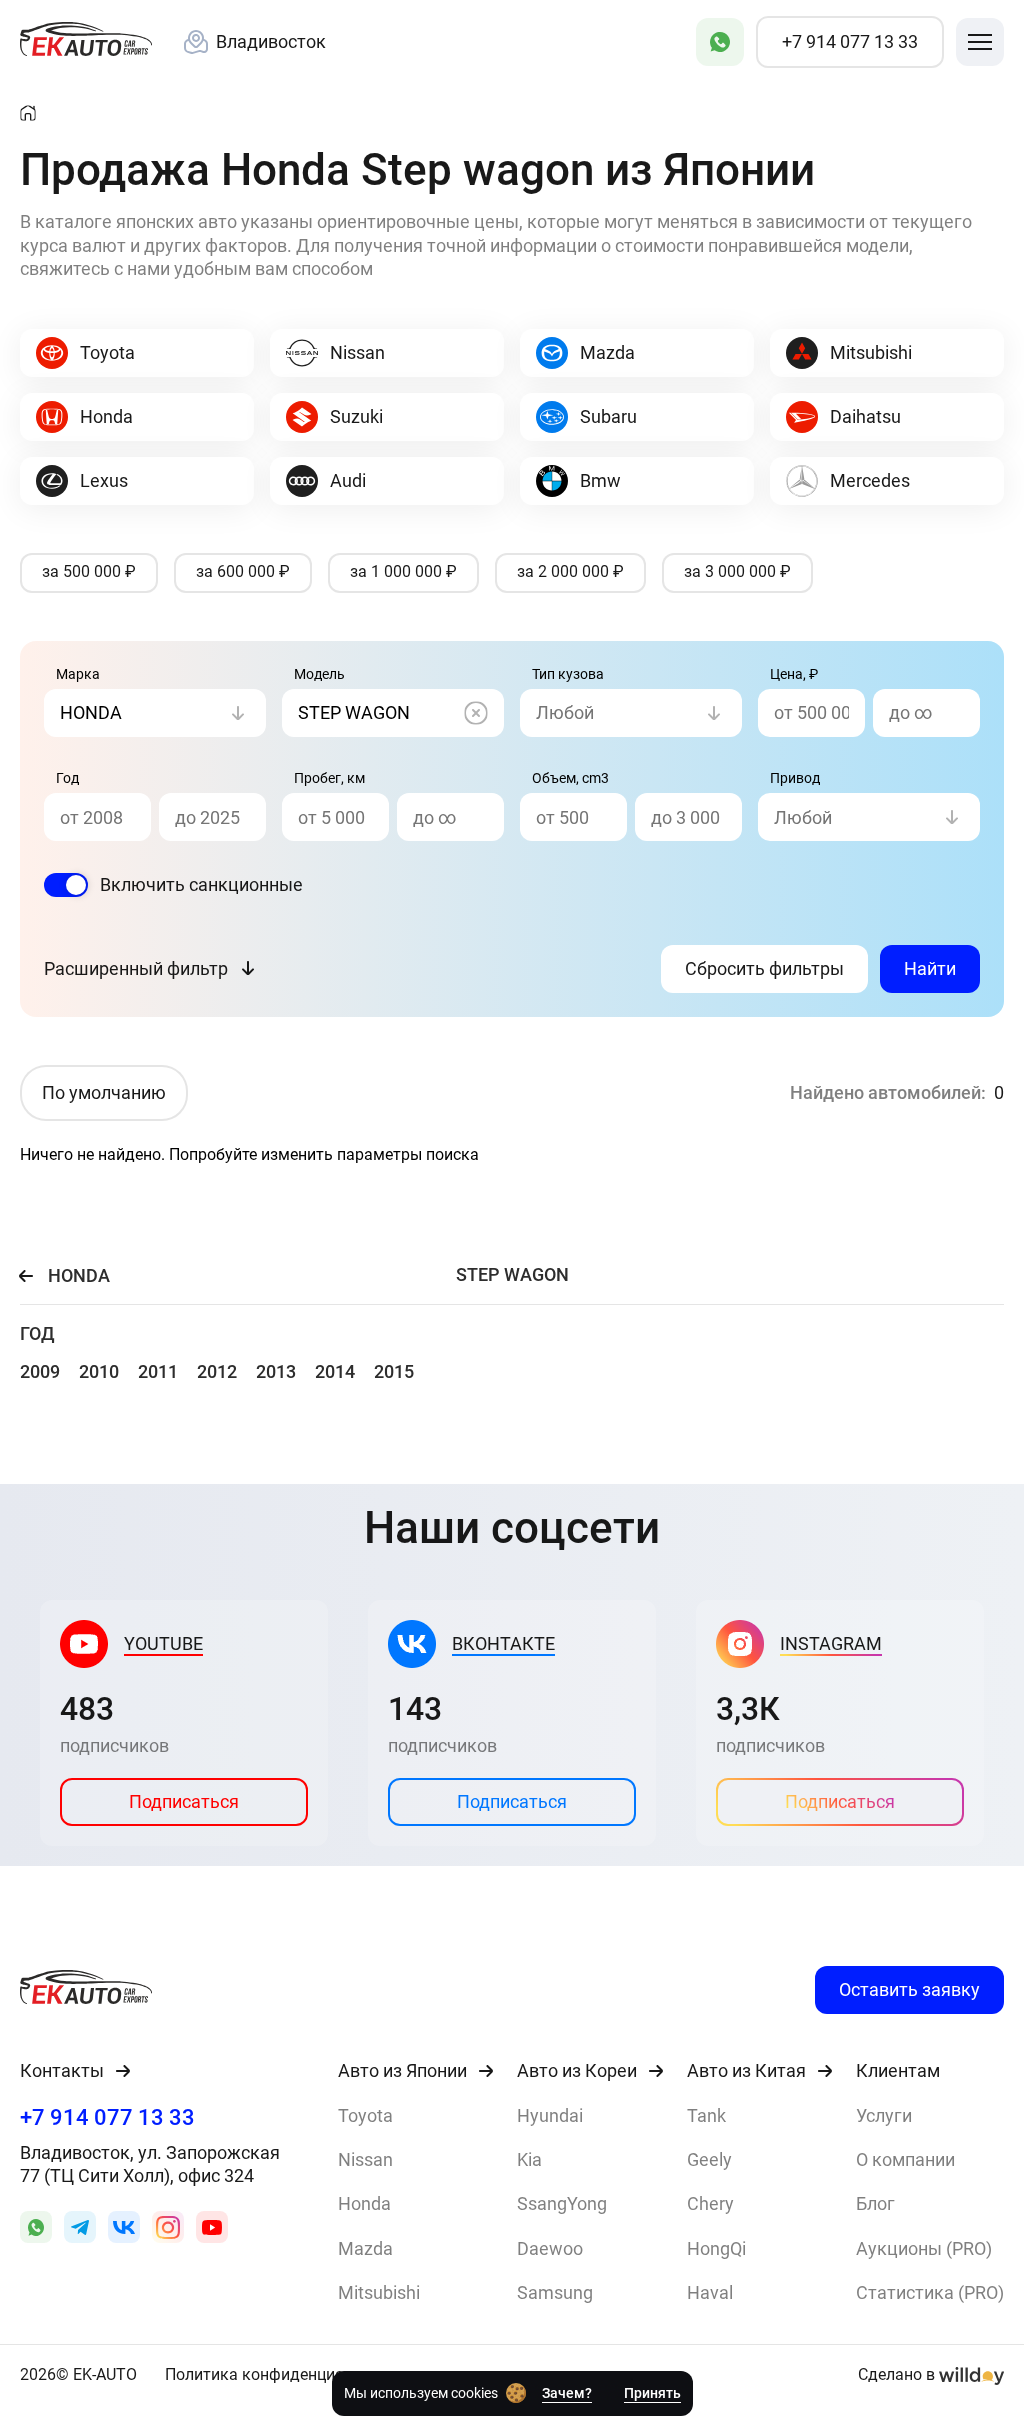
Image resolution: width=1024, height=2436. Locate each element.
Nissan (365, 2159)
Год (67, 778)
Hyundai (550, 2115)
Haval (710, 2292)
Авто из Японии (402, 2071)
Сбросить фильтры (764, 968)
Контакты (62, 2071)
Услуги (884, 2115)
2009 (40, 1371)
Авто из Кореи (577, 2071)
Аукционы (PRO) (924, 2248)
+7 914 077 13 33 (107, 2117)
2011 (158, 1371)
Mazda (365, 2248)
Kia (529, 2159)
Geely (709, 2159)
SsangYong (562, 2203)
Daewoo (550, 2248)
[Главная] (28, 114)
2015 (394, 1371)
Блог (875, 2203)
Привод (795, 778)
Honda (364, 2203)
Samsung (555, 2292)
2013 (276, 1371)
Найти (930, 968)
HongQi (716, 2248)
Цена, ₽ (794, 674)
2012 (217, 1371)
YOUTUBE (163, 1644)
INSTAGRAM (831, 1644)
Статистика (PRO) (930, 2292)
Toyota (365, 2115)
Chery (710, 2203)
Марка (78, 674)
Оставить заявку (909, 1989)
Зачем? (567, 2393)
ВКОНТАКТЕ (503, 1644)
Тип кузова (568, 674)
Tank (706, 2115)
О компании (905, 2159)
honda (79, 1276)
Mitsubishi (379, 2292)
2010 (99, 1371)
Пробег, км (329, 778)
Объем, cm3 (570, 778)
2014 (335, 1371)
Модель (319, 674)
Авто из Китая (746, 2071)
